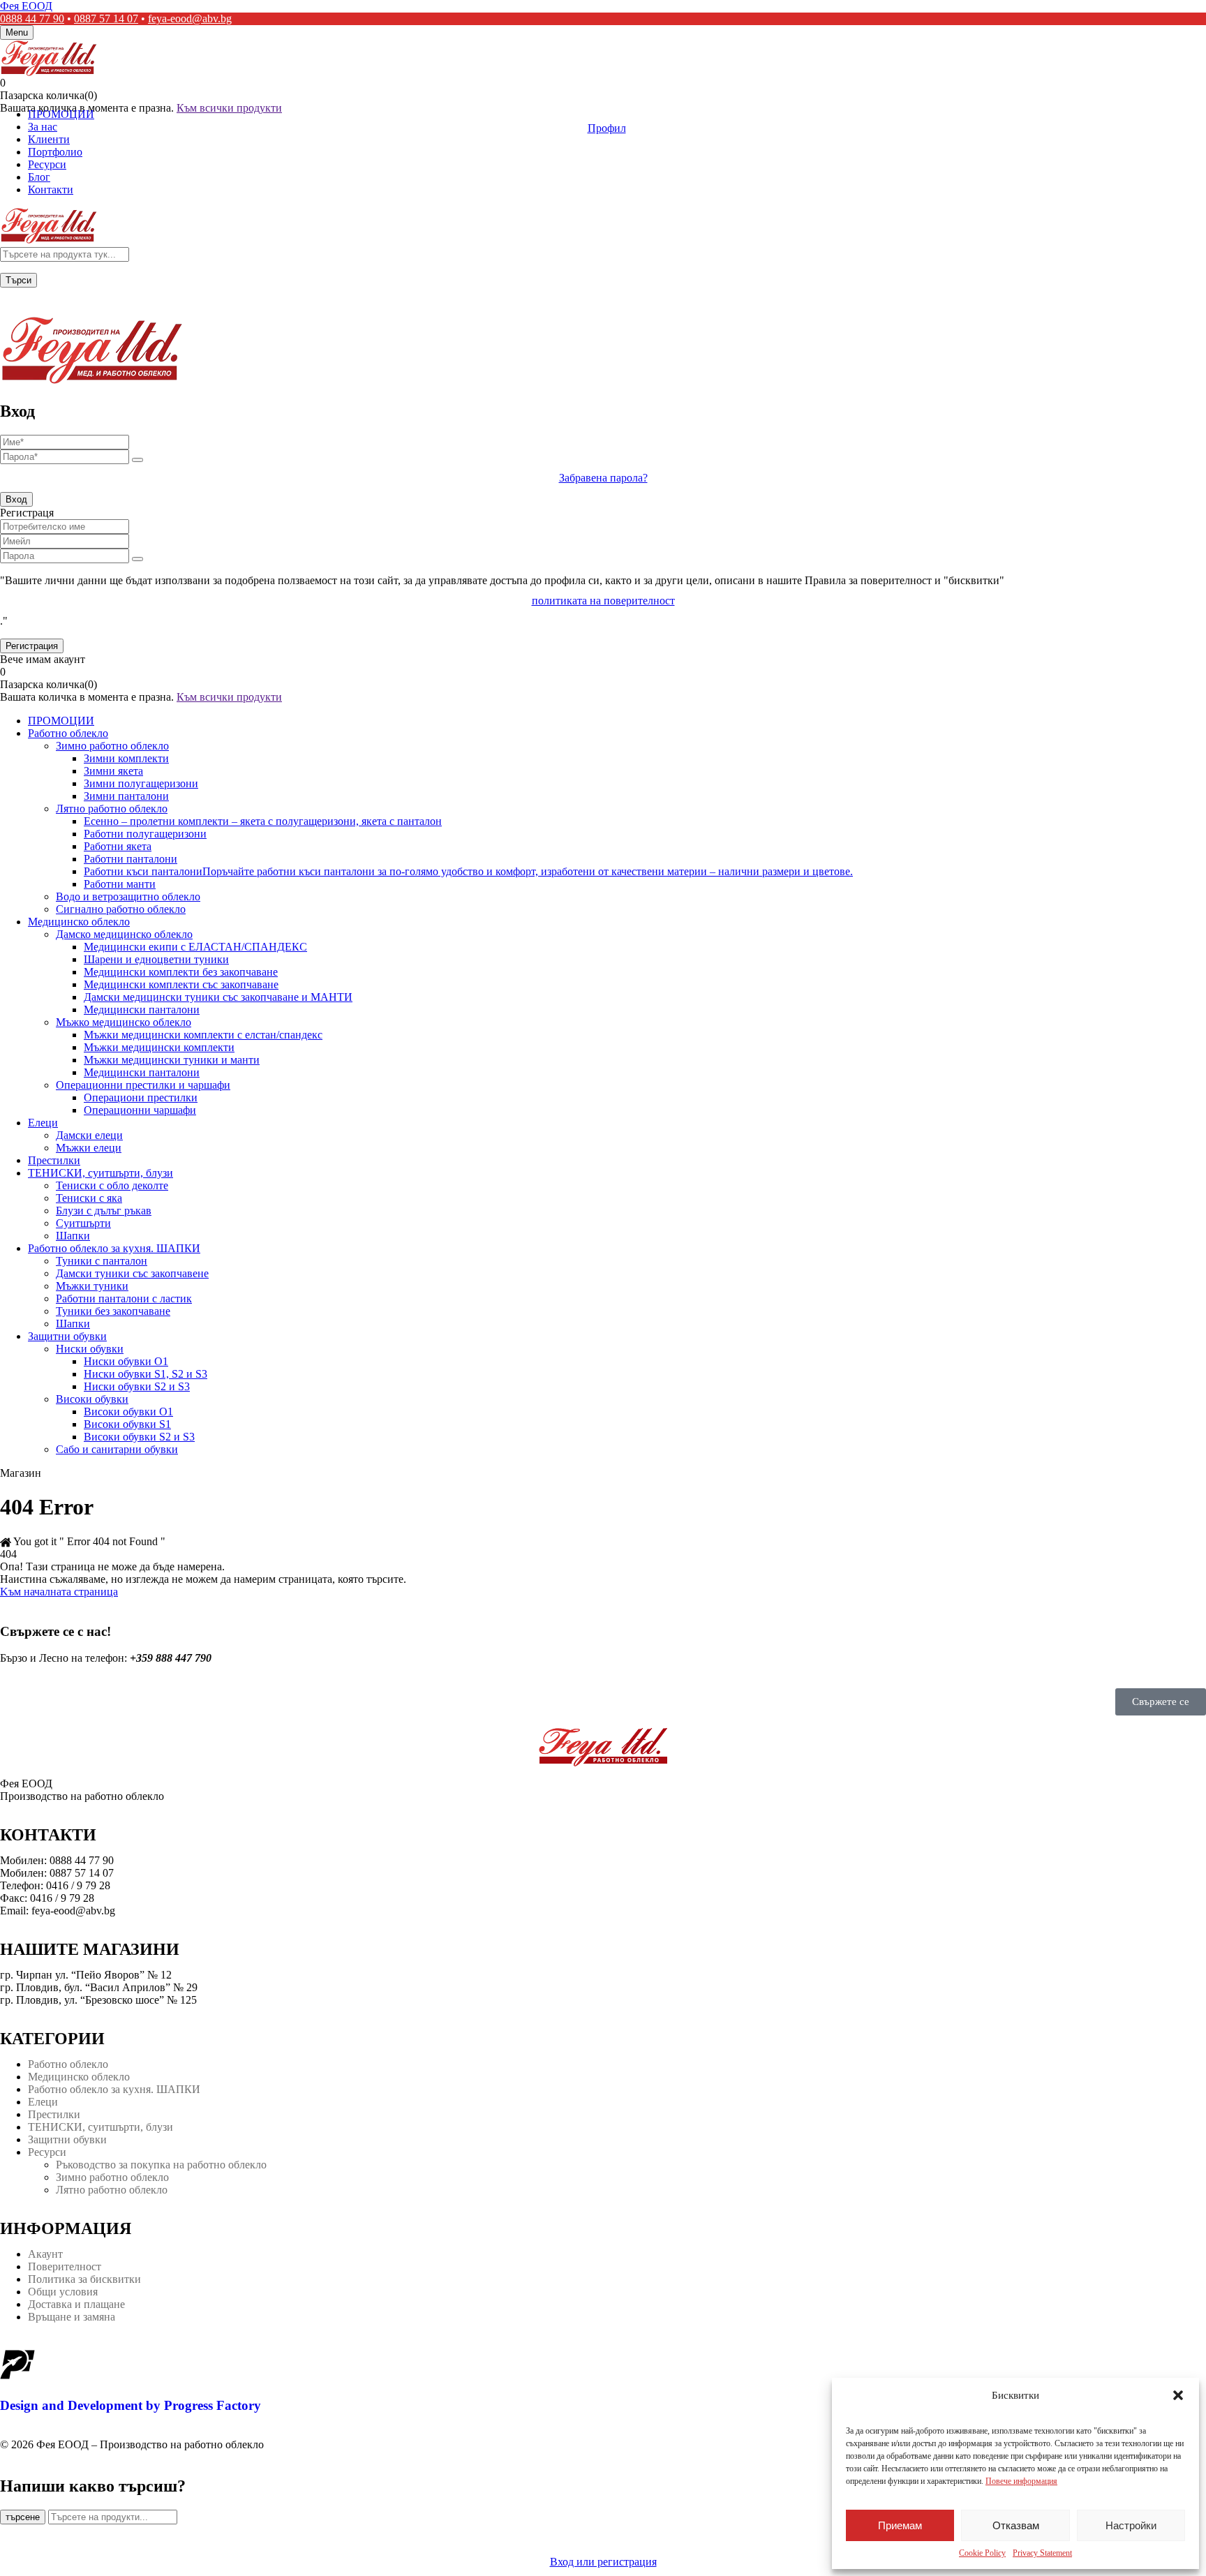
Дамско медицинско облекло (124, 934)
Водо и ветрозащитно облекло (128, 896)
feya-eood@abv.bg (190, 18)
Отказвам (1016, 2525)
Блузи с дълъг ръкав (104, 1211)
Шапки (73, 1236)
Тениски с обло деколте (112, 1185)
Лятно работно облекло (112, 809)
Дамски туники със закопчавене (132, 1273)
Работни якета (118, 846)
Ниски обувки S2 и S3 (137, 1386)
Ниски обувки (90, 1349)
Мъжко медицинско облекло (124, 1022)
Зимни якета (113, 771)
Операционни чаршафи (140, 1110)
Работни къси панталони (468, 871)
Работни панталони (131, 859)
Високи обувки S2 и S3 (139, 1437)
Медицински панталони (142, 1010)
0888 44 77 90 (32, 18)
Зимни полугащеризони (141, 783)
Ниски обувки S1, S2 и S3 (146, 1374)
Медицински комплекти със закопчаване (181, 984)
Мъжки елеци (89, 1148)
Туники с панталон (102, 1261)
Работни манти (120, 884)
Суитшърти (83, 1223)
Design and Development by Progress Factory (131, 2405)
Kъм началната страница (59, 1592)
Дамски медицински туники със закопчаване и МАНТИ (218, 997)
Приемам (900, 2525)
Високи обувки (92, 1399)
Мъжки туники (92, 1286)
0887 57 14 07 (106, 18)
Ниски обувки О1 (126, 1361)
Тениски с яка (89, 1198)
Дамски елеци (89, 1135)
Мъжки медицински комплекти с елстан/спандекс (203, 1035)
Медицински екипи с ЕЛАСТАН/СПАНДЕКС (195, 947)
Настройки (1131, 2525)
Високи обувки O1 (128, 1412)
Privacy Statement (1042, 2553)
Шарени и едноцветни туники (156, 959)
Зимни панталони (126, 796)
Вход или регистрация (603, 2562)
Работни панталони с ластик (124, 1298)
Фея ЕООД (26, 6)
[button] (1178, 2395)
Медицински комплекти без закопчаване (181, 972)
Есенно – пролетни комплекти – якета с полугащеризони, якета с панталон (263, 821)
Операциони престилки (141, 1097)
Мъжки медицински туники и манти (172, 1060)
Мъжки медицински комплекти (159, 1047)
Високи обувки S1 (127, 1424)
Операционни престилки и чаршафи (143, 1085)
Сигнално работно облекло (121, 909)
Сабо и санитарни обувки (117, 1449)
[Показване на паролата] (137, 460)
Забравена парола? (603, 478)
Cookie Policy (982, 2553)
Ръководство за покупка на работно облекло (161, 2165)
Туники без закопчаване (113, 1311)
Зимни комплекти (126, 758)
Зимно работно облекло (112, 746)
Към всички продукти (229, 108)
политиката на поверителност (603, 601)
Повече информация (1021, 2481)
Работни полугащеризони (145, 834)
